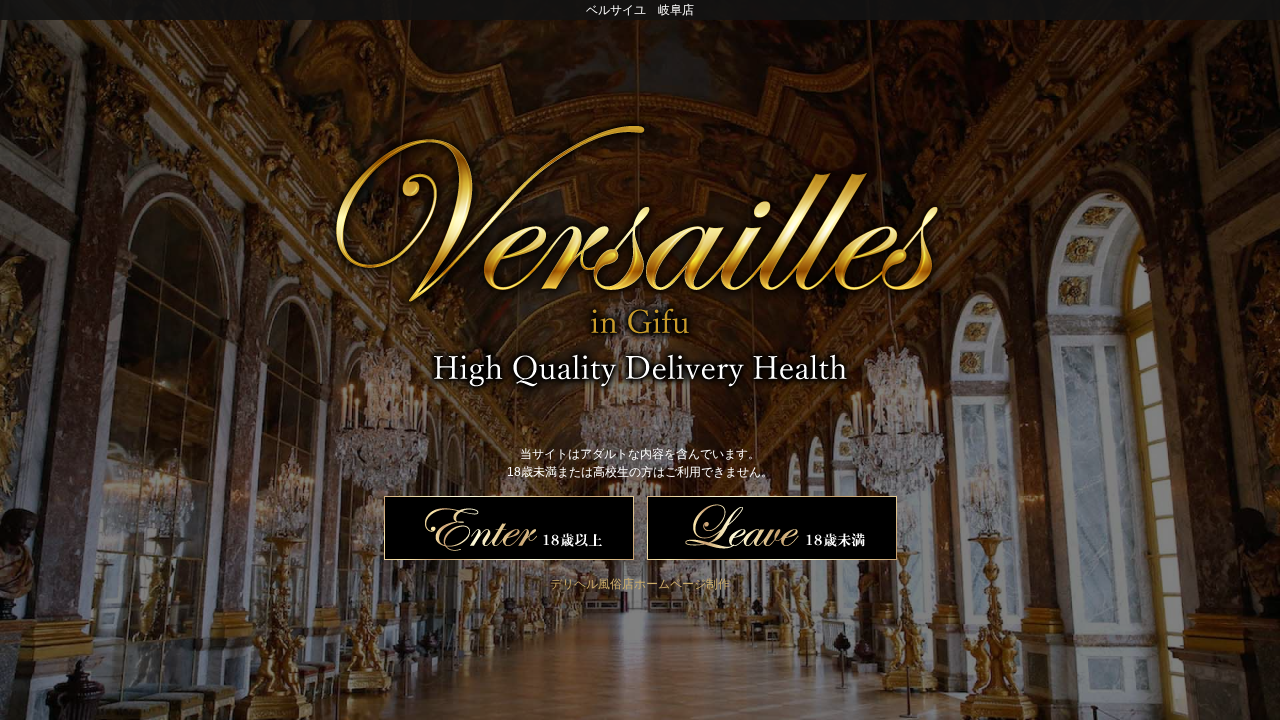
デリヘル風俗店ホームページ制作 (640, 584)
